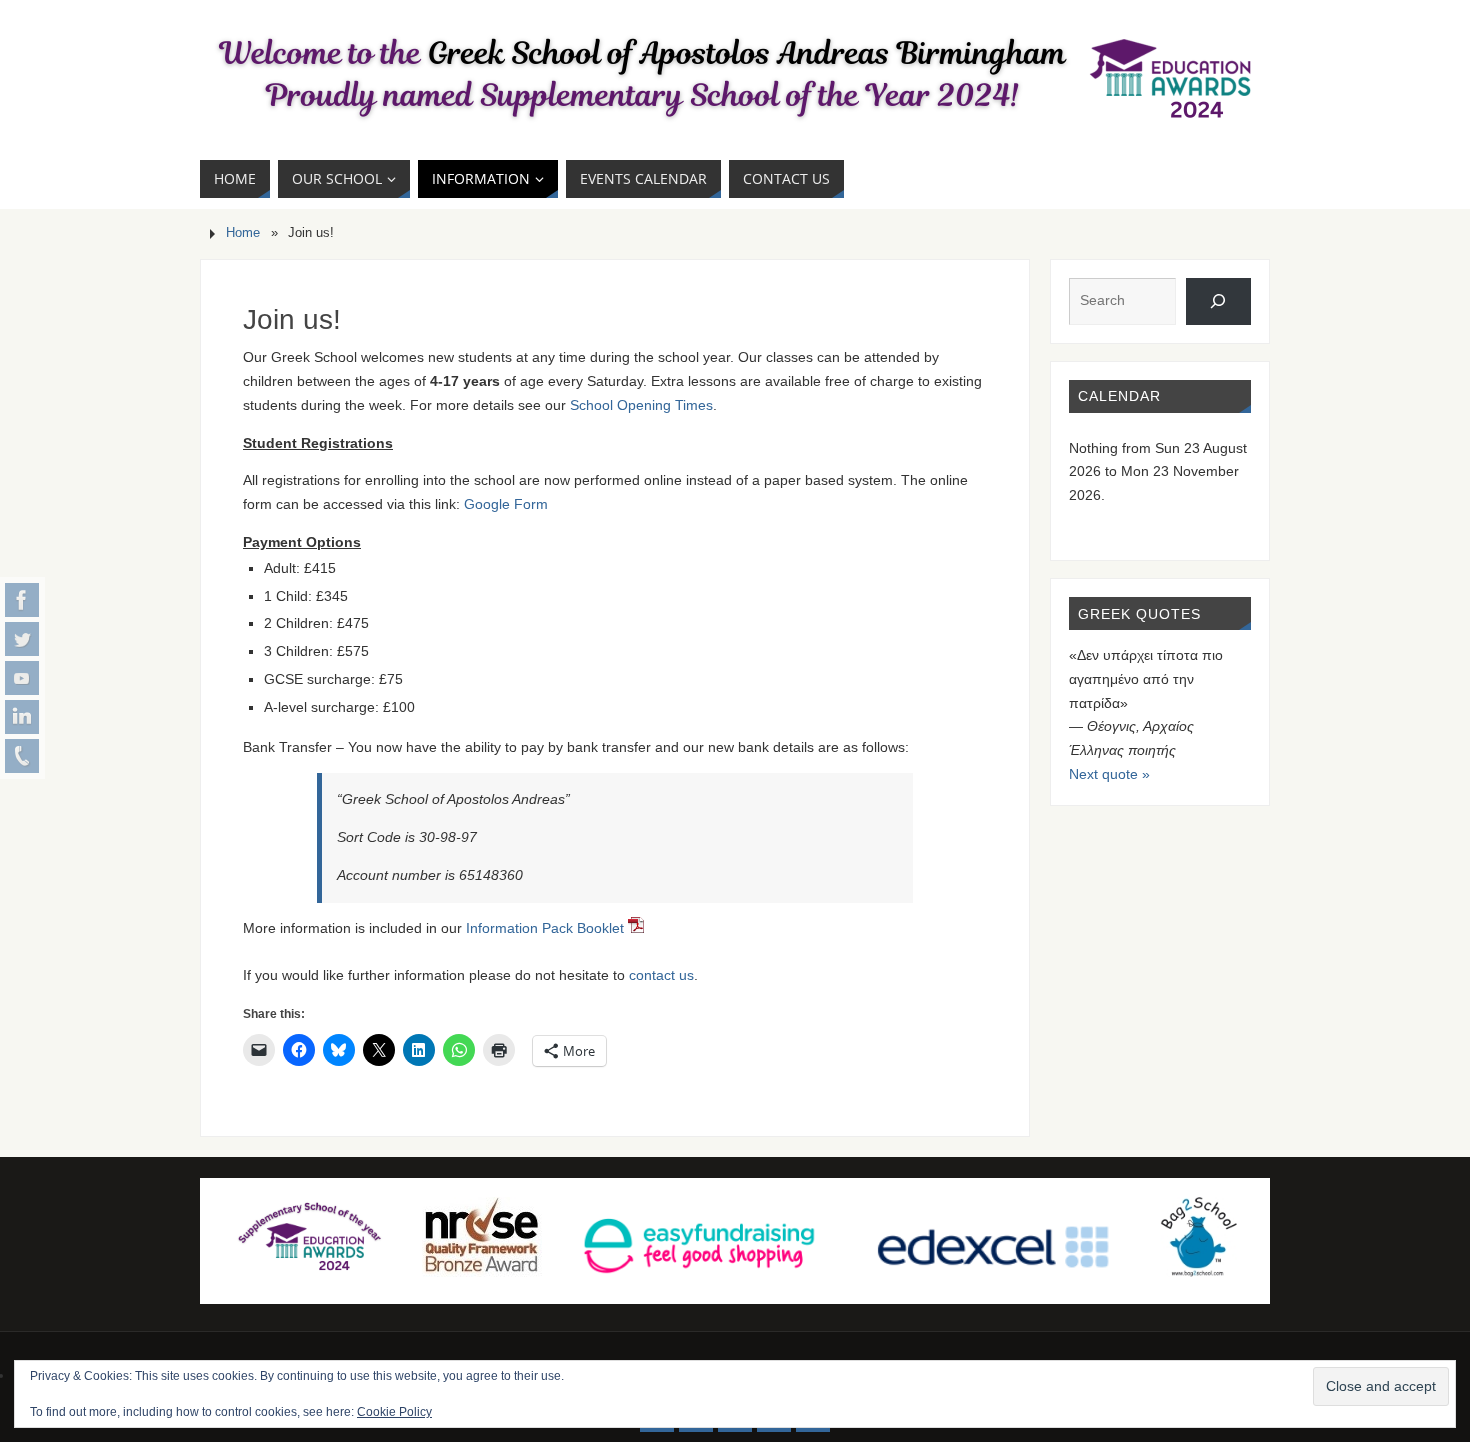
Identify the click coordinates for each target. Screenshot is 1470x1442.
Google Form (506, 504)
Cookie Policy (394, 1412)
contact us (661, 975)
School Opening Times (641, 405)
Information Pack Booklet (547, 928)
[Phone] (22, 756)
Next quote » (1109, 774)
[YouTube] (22, 678)
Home (243, 233)
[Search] (1218, 301)
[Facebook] (22, 600)
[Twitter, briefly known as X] (22, 639)
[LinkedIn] (22, 717)
